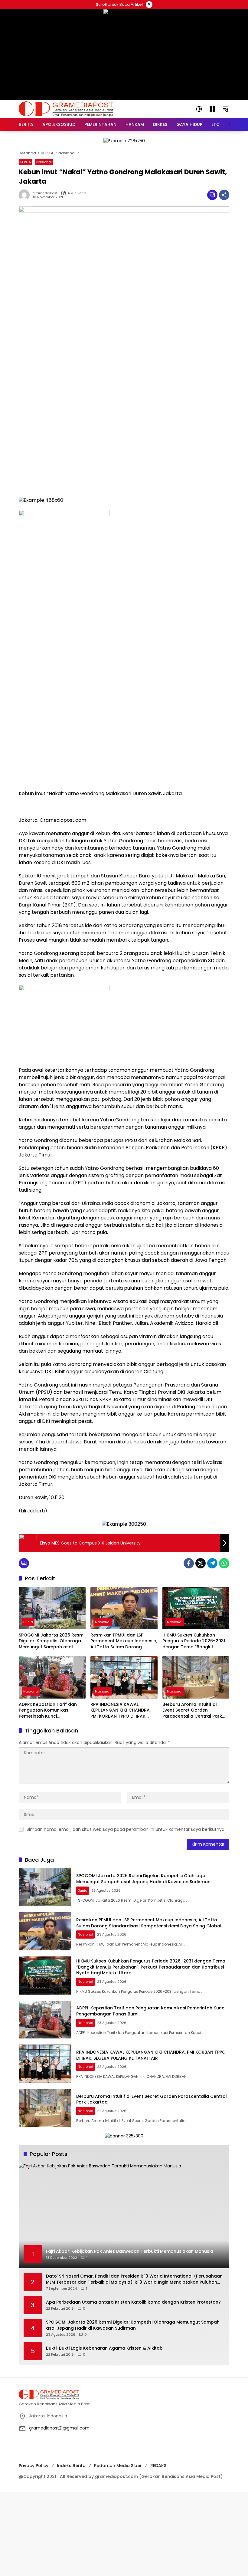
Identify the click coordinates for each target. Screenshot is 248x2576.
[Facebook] (189, 1563)
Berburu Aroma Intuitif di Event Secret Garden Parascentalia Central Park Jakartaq (192, 1711)
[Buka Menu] (212, 109)
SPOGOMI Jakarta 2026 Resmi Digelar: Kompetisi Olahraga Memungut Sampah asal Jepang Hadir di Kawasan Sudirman (52, 1641)
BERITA (26, 162)
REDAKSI (159, 2466)
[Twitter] (201, 1563)
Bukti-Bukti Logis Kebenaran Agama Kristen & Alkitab (104, 2348)
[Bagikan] (224, 195)
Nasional (44, 162)
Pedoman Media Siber (118, 2466)
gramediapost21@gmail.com (59, 2428)
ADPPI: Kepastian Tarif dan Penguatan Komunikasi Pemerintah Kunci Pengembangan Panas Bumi (50, 1711)
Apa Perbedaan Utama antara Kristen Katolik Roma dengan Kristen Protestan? (133, 2302)
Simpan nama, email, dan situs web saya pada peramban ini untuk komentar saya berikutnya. (126, 1829)
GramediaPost (45, 193)
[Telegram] (212, 1563)
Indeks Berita (71, 2466)
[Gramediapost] (66, 109)
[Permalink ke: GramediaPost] (26, 195)
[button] (199, 109)
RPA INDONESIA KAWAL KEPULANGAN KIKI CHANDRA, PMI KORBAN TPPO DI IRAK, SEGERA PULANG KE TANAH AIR (123, 1711)
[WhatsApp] (224, 1563)
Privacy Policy (34, 2466)
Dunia (28, 1622)
